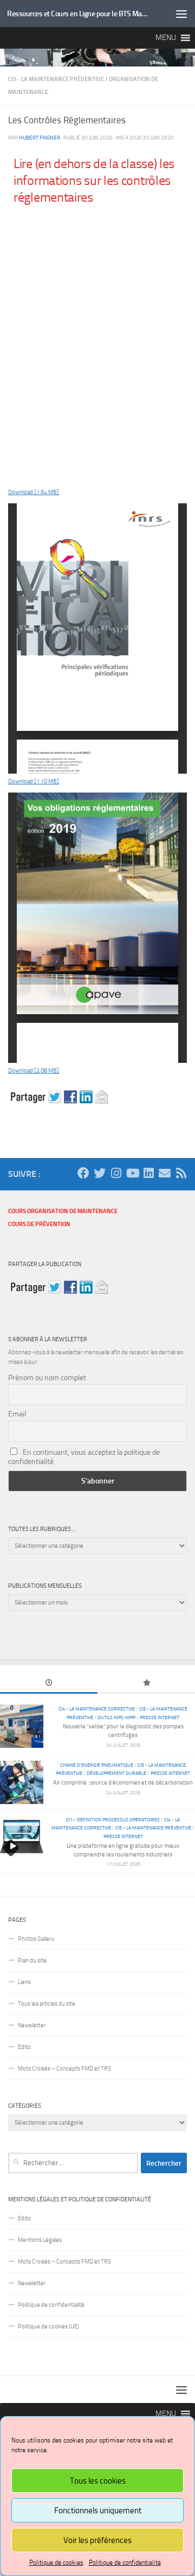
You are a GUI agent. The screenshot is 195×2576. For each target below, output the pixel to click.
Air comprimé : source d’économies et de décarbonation (123, 1783)
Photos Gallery (36, 1939)
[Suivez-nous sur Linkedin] (148, 1173)
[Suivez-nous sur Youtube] (132, 1173)
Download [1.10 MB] (34, 781)
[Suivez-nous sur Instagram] (116, 1173)
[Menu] (181, 14)
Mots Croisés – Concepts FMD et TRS (64, 2069)
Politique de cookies (56, 2562)
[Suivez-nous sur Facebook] (83, 1173)
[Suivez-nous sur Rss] (181, 1173)
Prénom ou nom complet (47, 1378)
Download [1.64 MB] (34, 492)
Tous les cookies (98, 2481)
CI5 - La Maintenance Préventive (56, 79)
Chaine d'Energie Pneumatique (97, 1765)
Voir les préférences (97, 2540)
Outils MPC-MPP (116, 1717)
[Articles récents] (49, 1684)
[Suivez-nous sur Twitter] (100, 1173)
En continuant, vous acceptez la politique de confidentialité (84, 1457)
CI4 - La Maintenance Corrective (97, 1709)
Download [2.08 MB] (34, 1071)
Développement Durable (116, 1773)
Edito (24, 2047)
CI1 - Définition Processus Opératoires (113, 1819)
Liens (24, 1982)
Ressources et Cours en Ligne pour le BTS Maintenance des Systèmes (77, 14)
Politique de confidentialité (125, 2562)
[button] (166, 38)
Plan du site (32, 1961)
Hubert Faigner (40, 138)
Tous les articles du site (47, 2004)
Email (17, 1414)
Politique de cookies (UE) (48, 2327)
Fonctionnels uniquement (98, 2511)
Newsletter (32, 2025)
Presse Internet (160, 1717)
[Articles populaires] (146, 1684)
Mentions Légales (40, 2240)
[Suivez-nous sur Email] (165, 1173)
